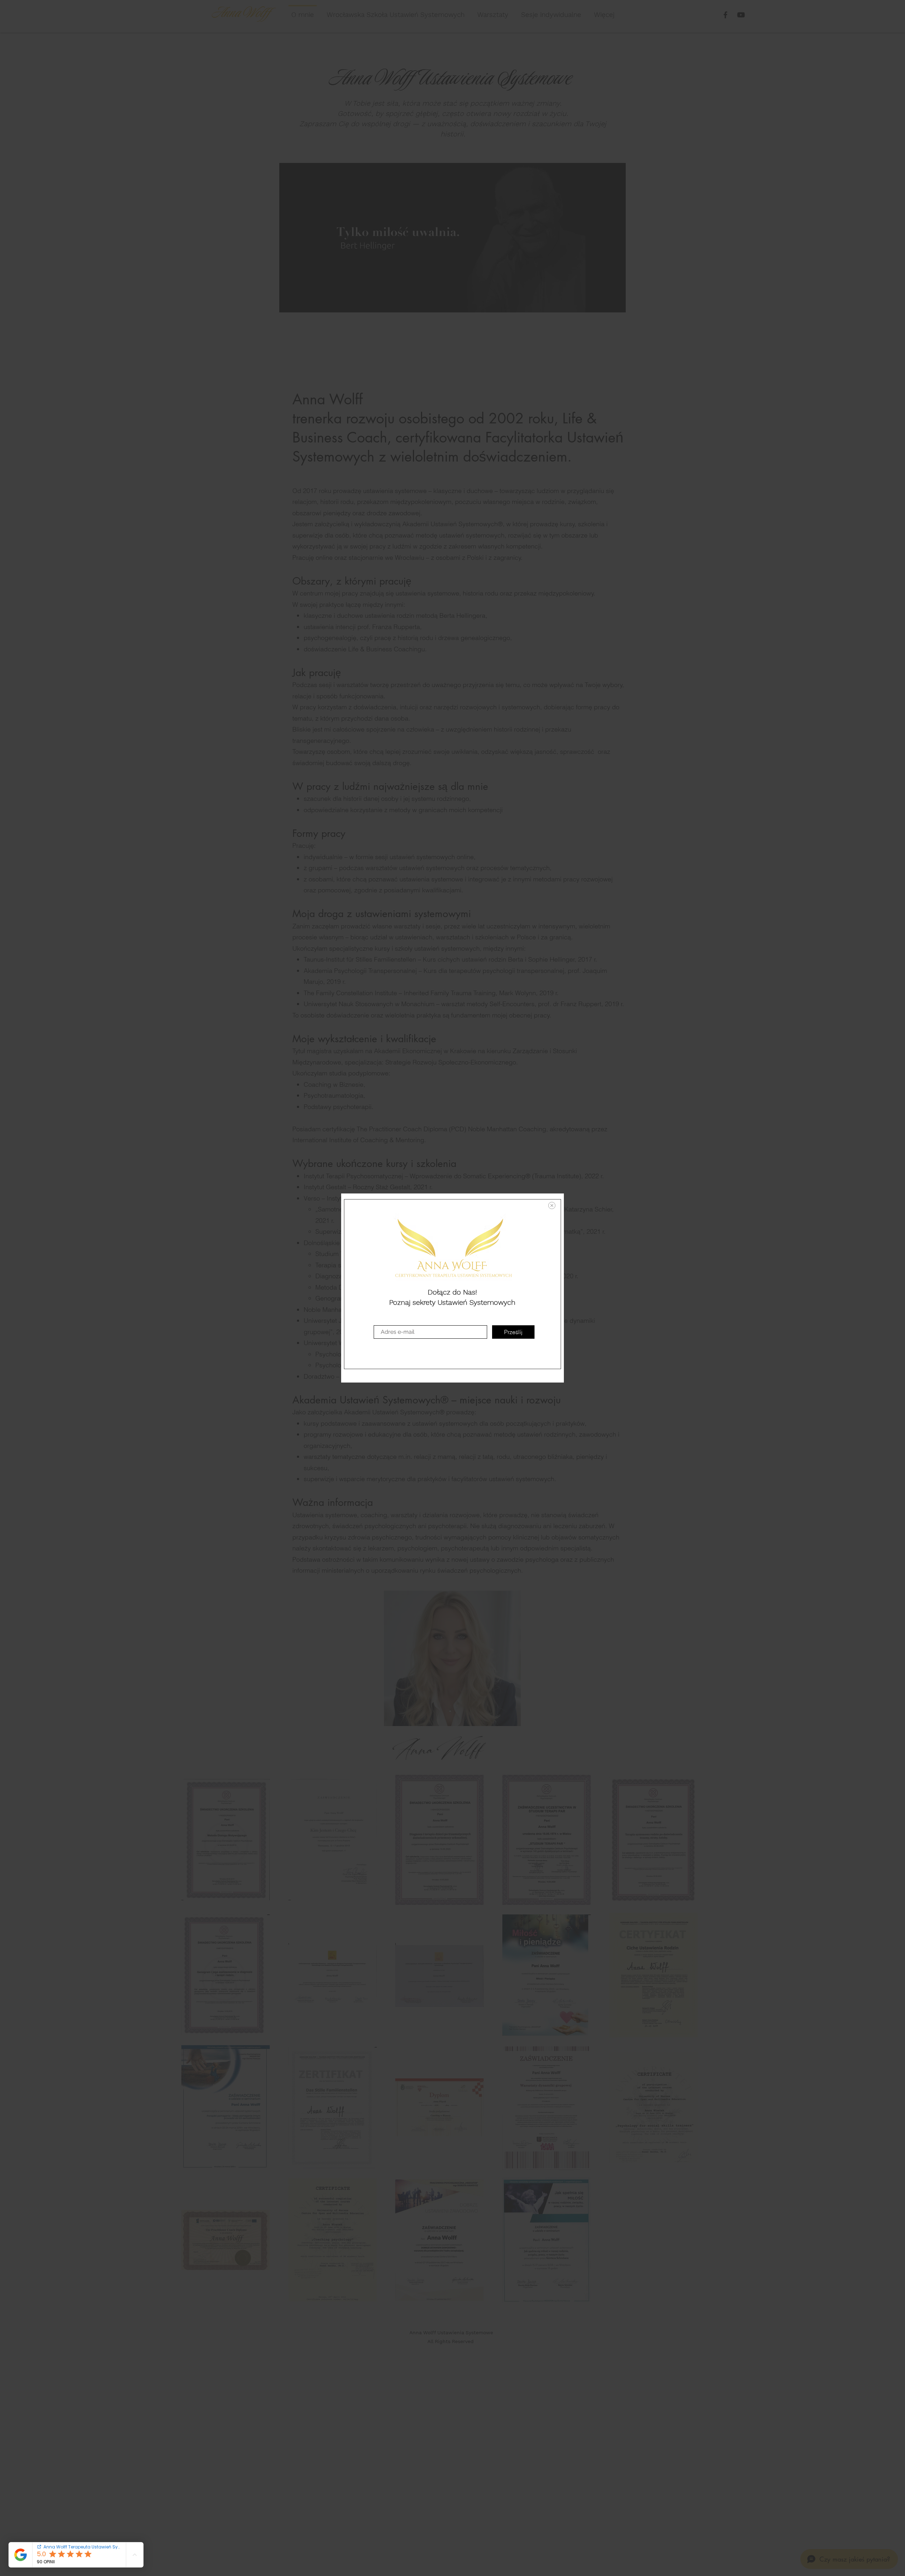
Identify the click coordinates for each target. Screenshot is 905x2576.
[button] (552, 1205)
